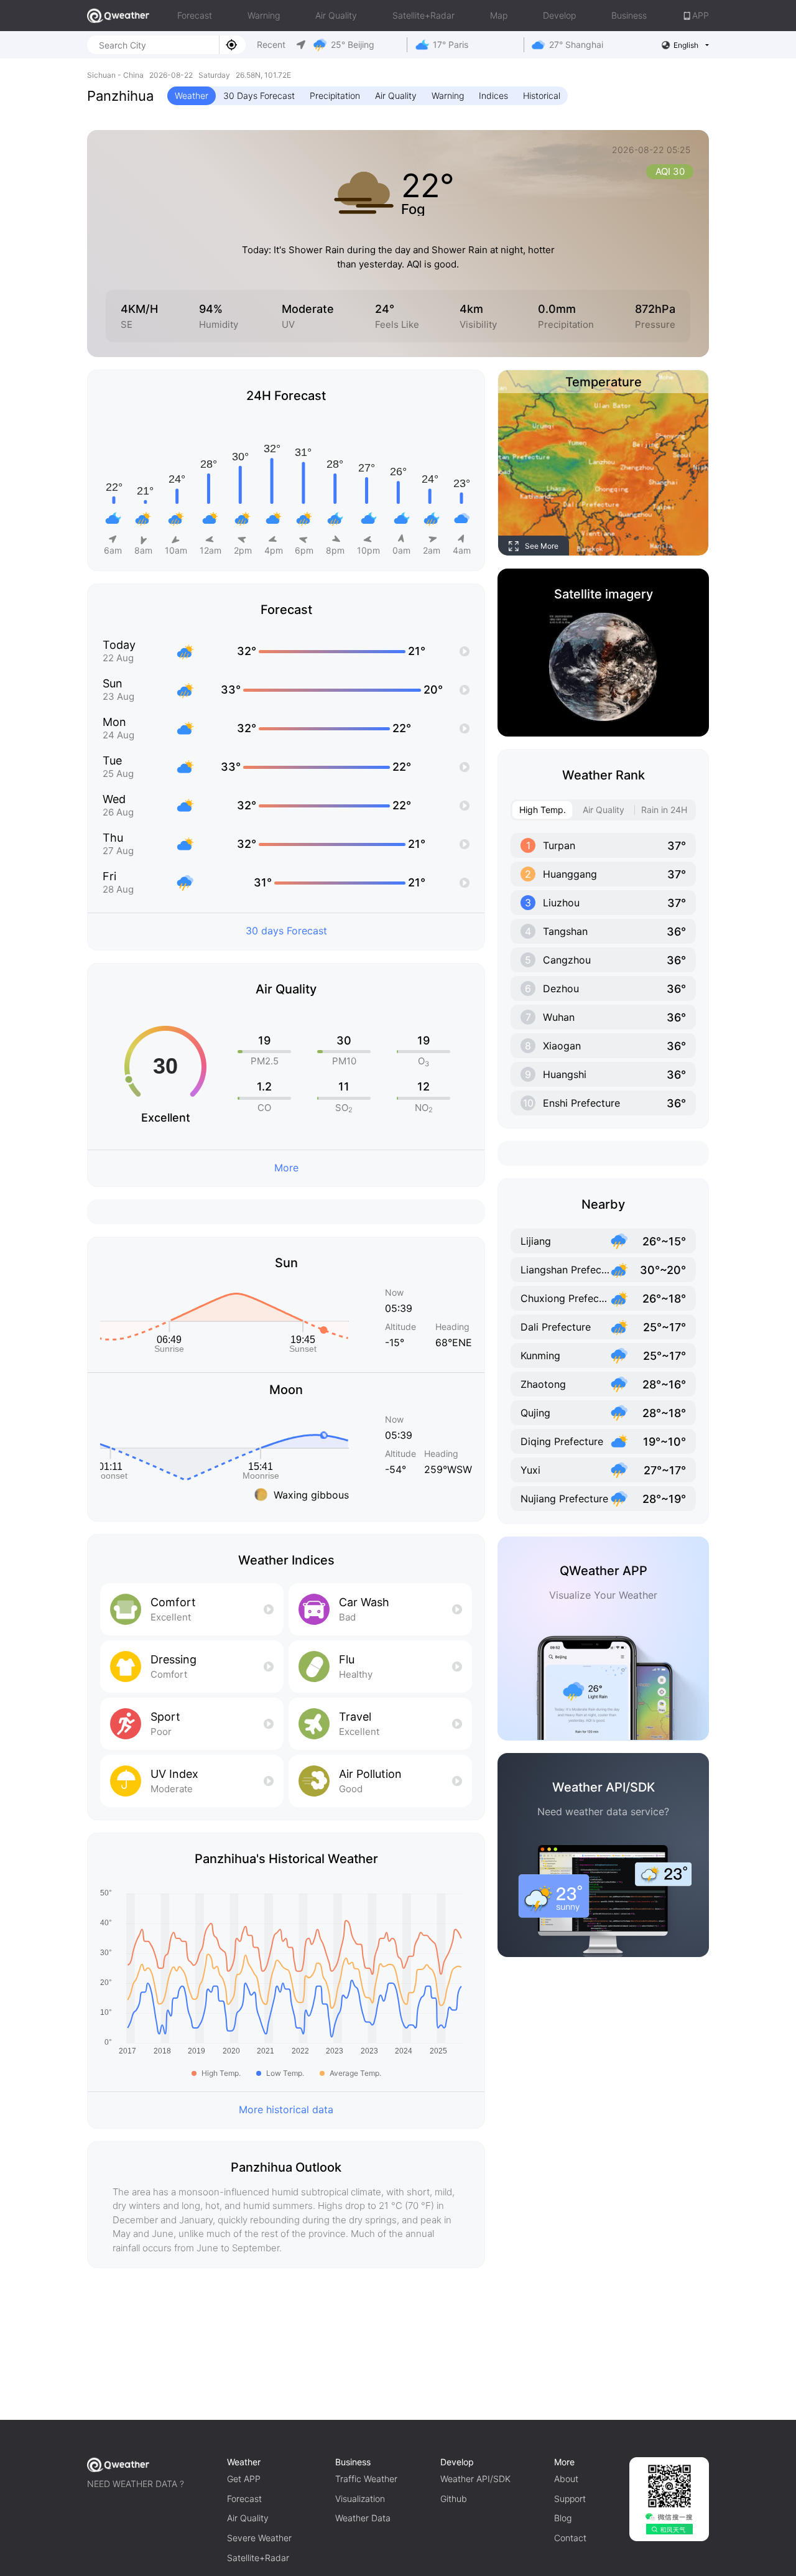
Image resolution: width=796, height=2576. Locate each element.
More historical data (286, 2109)
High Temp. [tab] (543, 810)
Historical (542, 95)
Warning (264, 15)
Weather (192, 95)
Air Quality (336, 15)
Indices (493, 95)
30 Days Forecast (259, 95)
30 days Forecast (286, 931)
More (286, 1168)
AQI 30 (670, 171)
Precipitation (335, 95)
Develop (559, 15)
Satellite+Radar (423, 15)
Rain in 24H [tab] (664, 810)
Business (629, 15)
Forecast (195, 15)
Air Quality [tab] (604, 810)
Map (499, 15)
